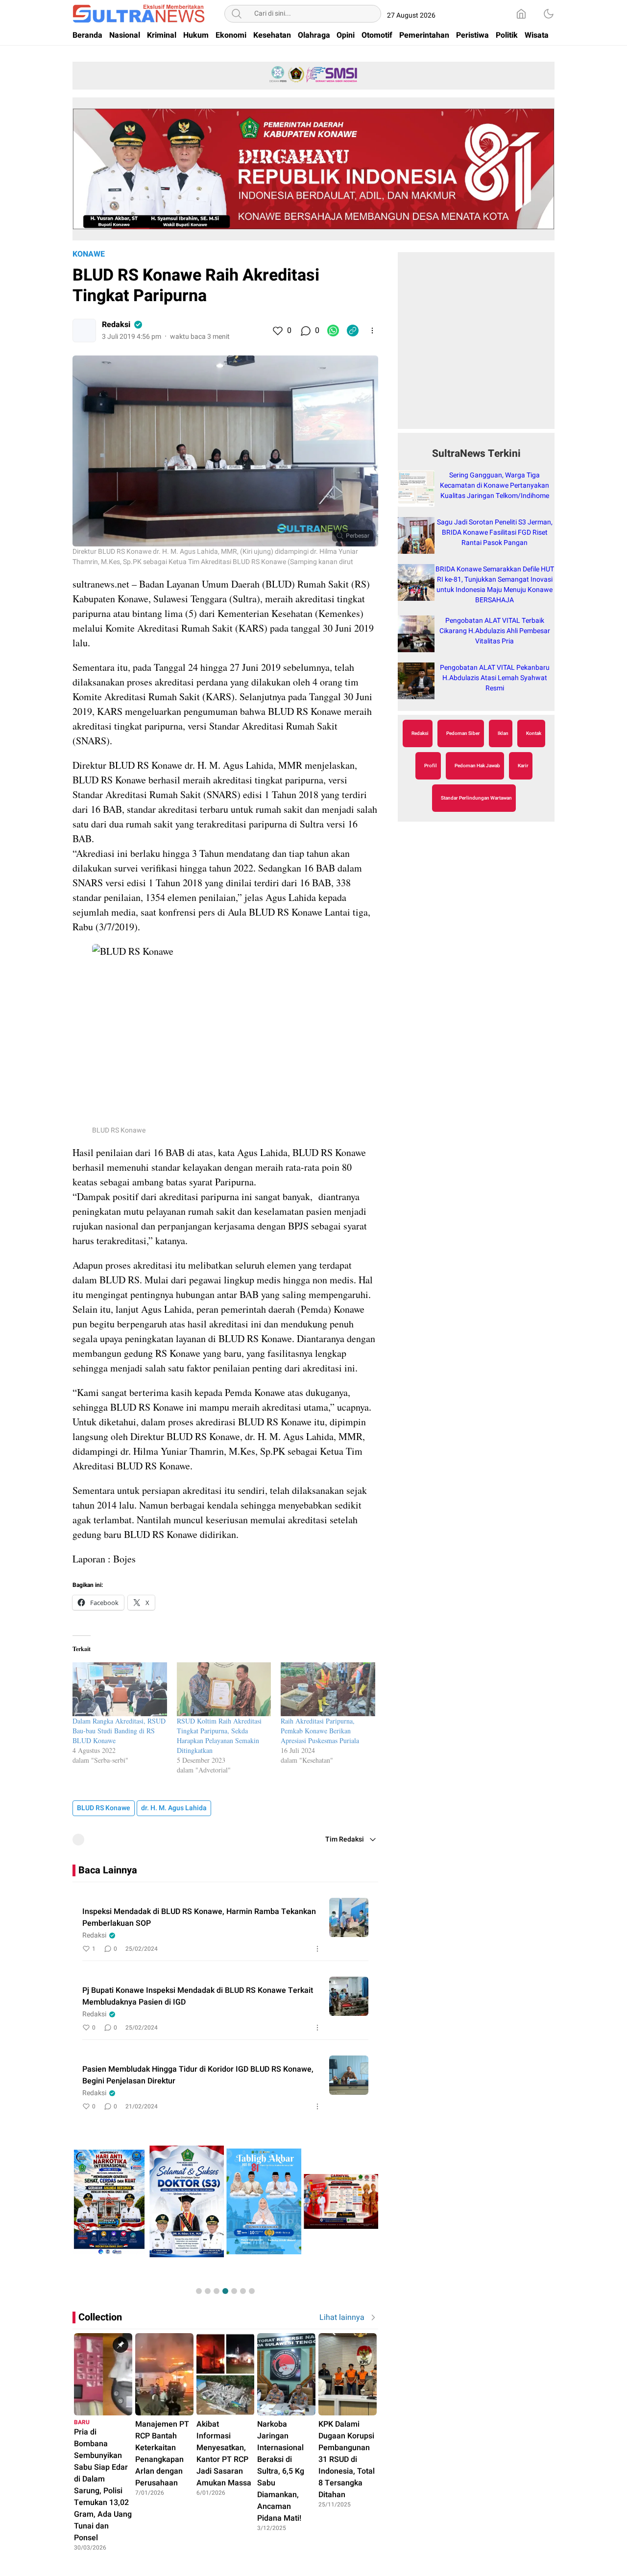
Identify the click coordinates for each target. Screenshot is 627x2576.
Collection (100, 2317)
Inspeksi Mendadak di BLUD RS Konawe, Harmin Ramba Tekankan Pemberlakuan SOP (199, 1917)
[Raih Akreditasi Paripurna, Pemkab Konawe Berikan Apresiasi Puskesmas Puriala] (328, 1689)
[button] (199, 2291)
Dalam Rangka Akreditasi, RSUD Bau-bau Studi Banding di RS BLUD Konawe (119, 1731)
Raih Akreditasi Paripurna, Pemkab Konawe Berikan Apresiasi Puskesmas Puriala (320, 1731)
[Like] (277, 331)
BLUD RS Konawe (104, 1808)
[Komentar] (305, 331)
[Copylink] (353, 331)
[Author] (84, 331)
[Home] (521, 14)
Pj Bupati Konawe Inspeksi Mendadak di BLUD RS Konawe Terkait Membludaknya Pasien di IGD (198, 1996)
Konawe (89, 254)
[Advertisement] (476, 346)
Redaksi (116, 325)
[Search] (237, 14)
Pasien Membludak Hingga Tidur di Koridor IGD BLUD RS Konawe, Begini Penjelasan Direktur (198, 2075)
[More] (372, 331)
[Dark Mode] (549, 14)
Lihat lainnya (342, 2317)
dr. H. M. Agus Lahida (174, 1808)
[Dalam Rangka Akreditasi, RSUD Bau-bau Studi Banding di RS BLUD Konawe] (120, 1689)
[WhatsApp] (333, 331)
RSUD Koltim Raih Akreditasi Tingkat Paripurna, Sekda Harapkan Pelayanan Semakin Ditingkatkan (219, 1736)
